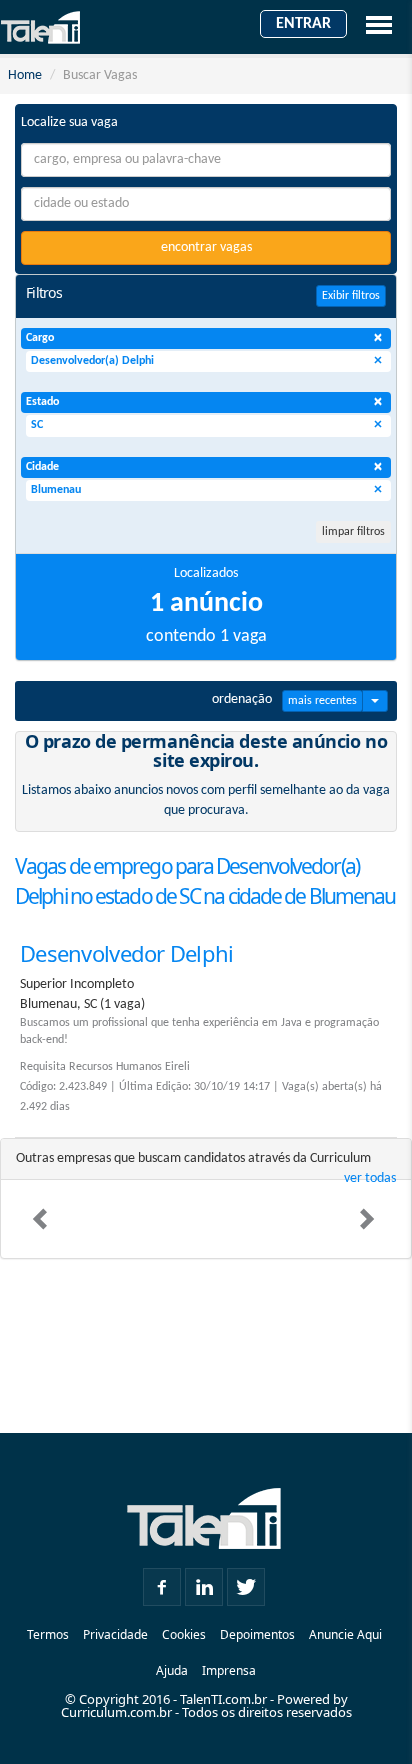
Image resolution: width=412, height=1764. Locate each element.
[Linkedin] (204, 1582)
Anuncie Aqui (345, 1634)
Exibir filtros (351, 296)
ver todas (370, 1178)
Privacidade (115, 1634)
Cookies (184, 1634)
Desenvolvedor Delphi (127, 953)
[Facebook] (162, 1582)
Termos (48, 1634)
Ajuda (172, 1670)
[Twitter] (246, 1582)
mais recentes (322, 701)
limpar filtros (353, 532)
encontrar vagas (206, 247)
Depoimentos (257, 1634)
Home (25, 75)
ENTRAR (303, 24)
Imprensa (229, 1670)
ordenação (242, 699)
